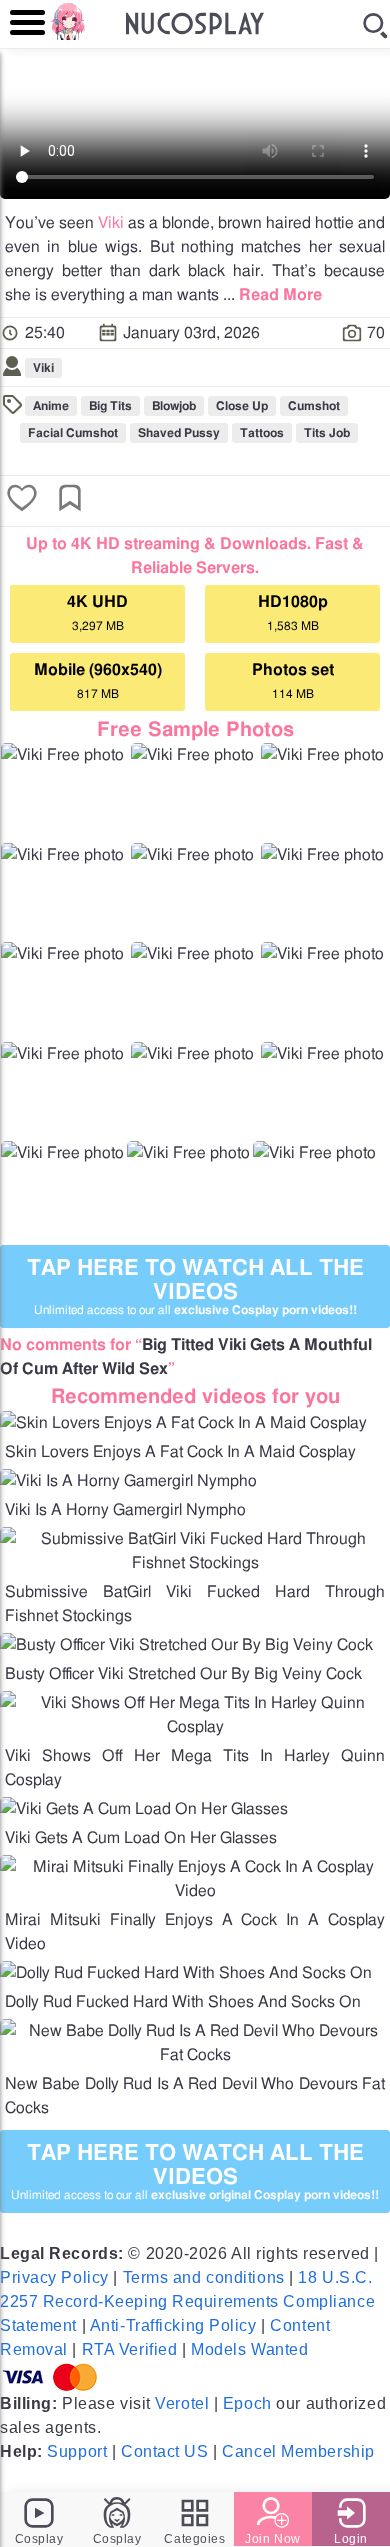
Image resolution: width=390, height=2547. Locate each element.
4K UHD (97, 613)
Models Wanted (249, 2349)
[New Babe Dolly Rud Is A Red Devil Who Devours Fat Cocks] (195, 2055)
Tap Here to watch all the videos (195, 1286)
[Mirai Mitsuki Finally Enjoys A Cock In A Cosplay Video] (195, 1891)
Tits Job (327, 433)
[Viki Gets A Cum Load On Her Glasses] (144, 1809)
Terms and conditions (204, 2277)
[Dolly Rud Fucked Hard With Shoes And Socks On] (186, 1973)
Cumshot (314, 406)
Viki (111, 223)
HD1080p (293, 613)
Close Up (242, 406)
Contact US (165, 2451)
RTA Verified (130, 2349)
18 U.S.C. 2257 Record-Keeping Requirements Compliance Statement (187, 2301)
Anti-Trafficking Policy (173, 2325)
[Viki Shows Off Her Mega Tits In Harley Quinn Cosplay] (195, 1727)
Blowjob (174, 406)
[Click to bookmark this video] (70, 500)
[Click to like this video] (22, 500)
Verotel (182, 2403)
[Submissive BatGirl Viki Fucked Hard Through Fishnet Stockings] (195, 1563)
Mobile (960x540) (98, 681)
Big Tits (110, 406)
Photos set (293, 681)
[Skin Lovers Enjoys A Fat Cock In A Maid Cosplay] (183, 1423)
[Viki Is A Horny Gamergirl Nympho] (128, 1481)
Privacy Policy (54, 2277)
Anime (51, 406)
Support (77, 2451)
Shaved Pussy (179, 433)
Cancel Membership (298, 2451)
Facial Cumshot (73, 433)
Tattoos (262, 433)
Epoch (247, 2403)
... (272, 295)
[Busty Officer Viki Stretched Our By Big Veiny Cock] (186, 1645)
